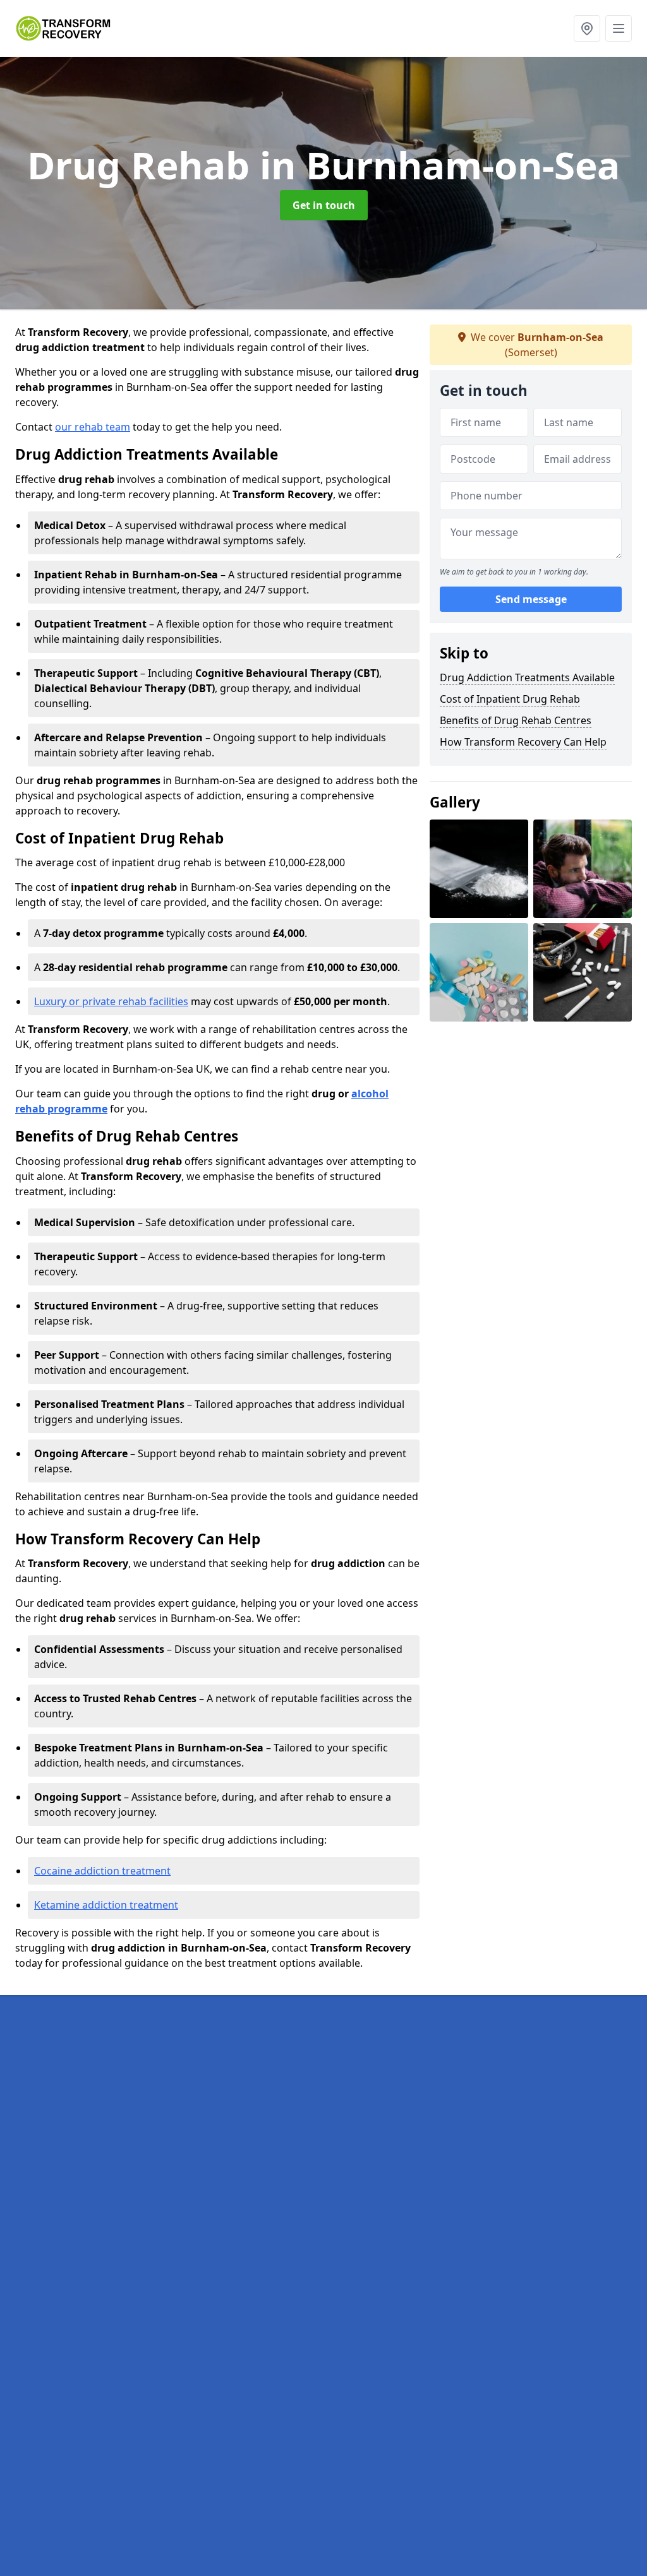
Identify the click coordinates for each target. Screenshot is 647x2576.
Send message (531, 599)
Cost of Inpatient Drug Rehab (510, 699)
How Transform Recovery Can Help (523, 742)
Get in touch (324, 205)
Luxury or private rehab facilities (111, 1001)
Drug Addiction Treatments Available (527, 677)
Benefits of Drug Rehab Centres (516, 720)
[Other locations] (587, 28)
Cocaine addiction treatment (102, 1871)
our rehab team (93, 427)
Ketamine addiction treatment (106, 1905)
